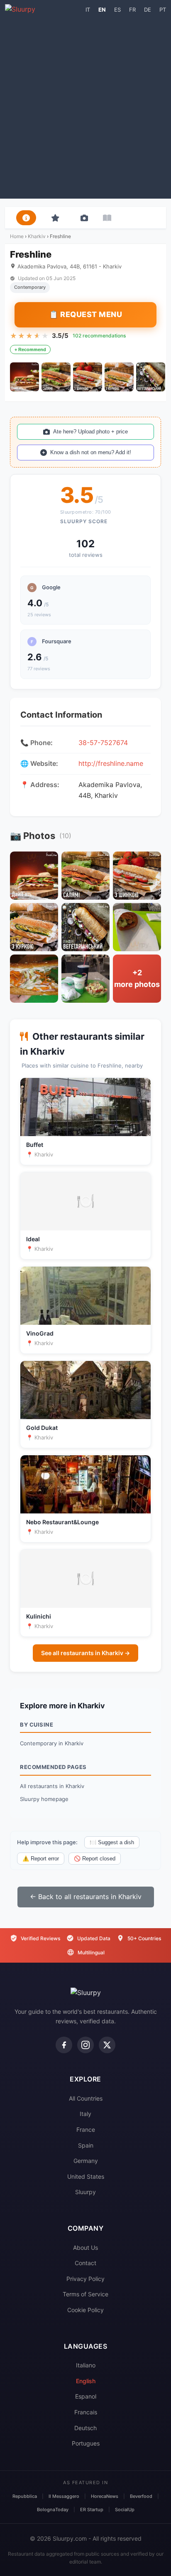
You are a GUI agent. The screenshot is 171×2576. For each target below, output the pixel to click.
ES (117, 10)
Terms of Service (85, 2294)
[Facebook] (64, 2045)
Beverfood (141, 2496)
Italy (85, 2114)
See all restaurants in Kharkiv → (85, 1653)
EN (102, 10)
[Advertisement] (85, 105)
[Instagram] (85, 2045)
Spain (86, 2145)
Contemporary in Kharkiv (52, 1743)
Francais (86, 2412)
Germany (86, 2161)
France (86, 2129)
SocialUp (125, 2510)
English (86, 2381)
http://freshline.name (111, 763)
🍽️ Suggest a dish (112, 1842)
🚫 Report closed (95, 1859)
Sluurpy (85, 2192)
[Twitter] (107, 2045)
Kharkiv (37, 236)
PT (163, 10)
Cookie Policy (85, 2310)
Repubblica (25, 2496)
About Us (85, 2248)
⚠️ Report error (41, 1859)
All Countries (86, 2098)
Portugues (86, 2443)
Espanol (86, 2396)
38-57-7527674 (103, 743)
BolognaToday (53, 2510)
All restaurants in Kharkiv (52, 1786)
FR (132, 10)
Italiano (86, 2365)
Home (17, 236)
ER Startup (92, 2510)
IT (88, 10)
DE (148, 10)
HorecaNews (105, 2496)
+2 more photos (137, 979)
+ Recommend (30, 349)
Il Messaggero (64, 2496)
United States (86, 2176)
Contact (85, 2263)
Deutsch (85, 2428)
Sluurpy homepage (44, 1799)
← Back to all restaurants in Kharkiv (86, 1897)
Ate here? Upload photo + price (90, 432)
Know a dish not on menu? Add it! (91, 452)
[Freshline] (24, 377)
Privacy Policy (85, 2279)
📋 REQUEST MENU (85, 314)
